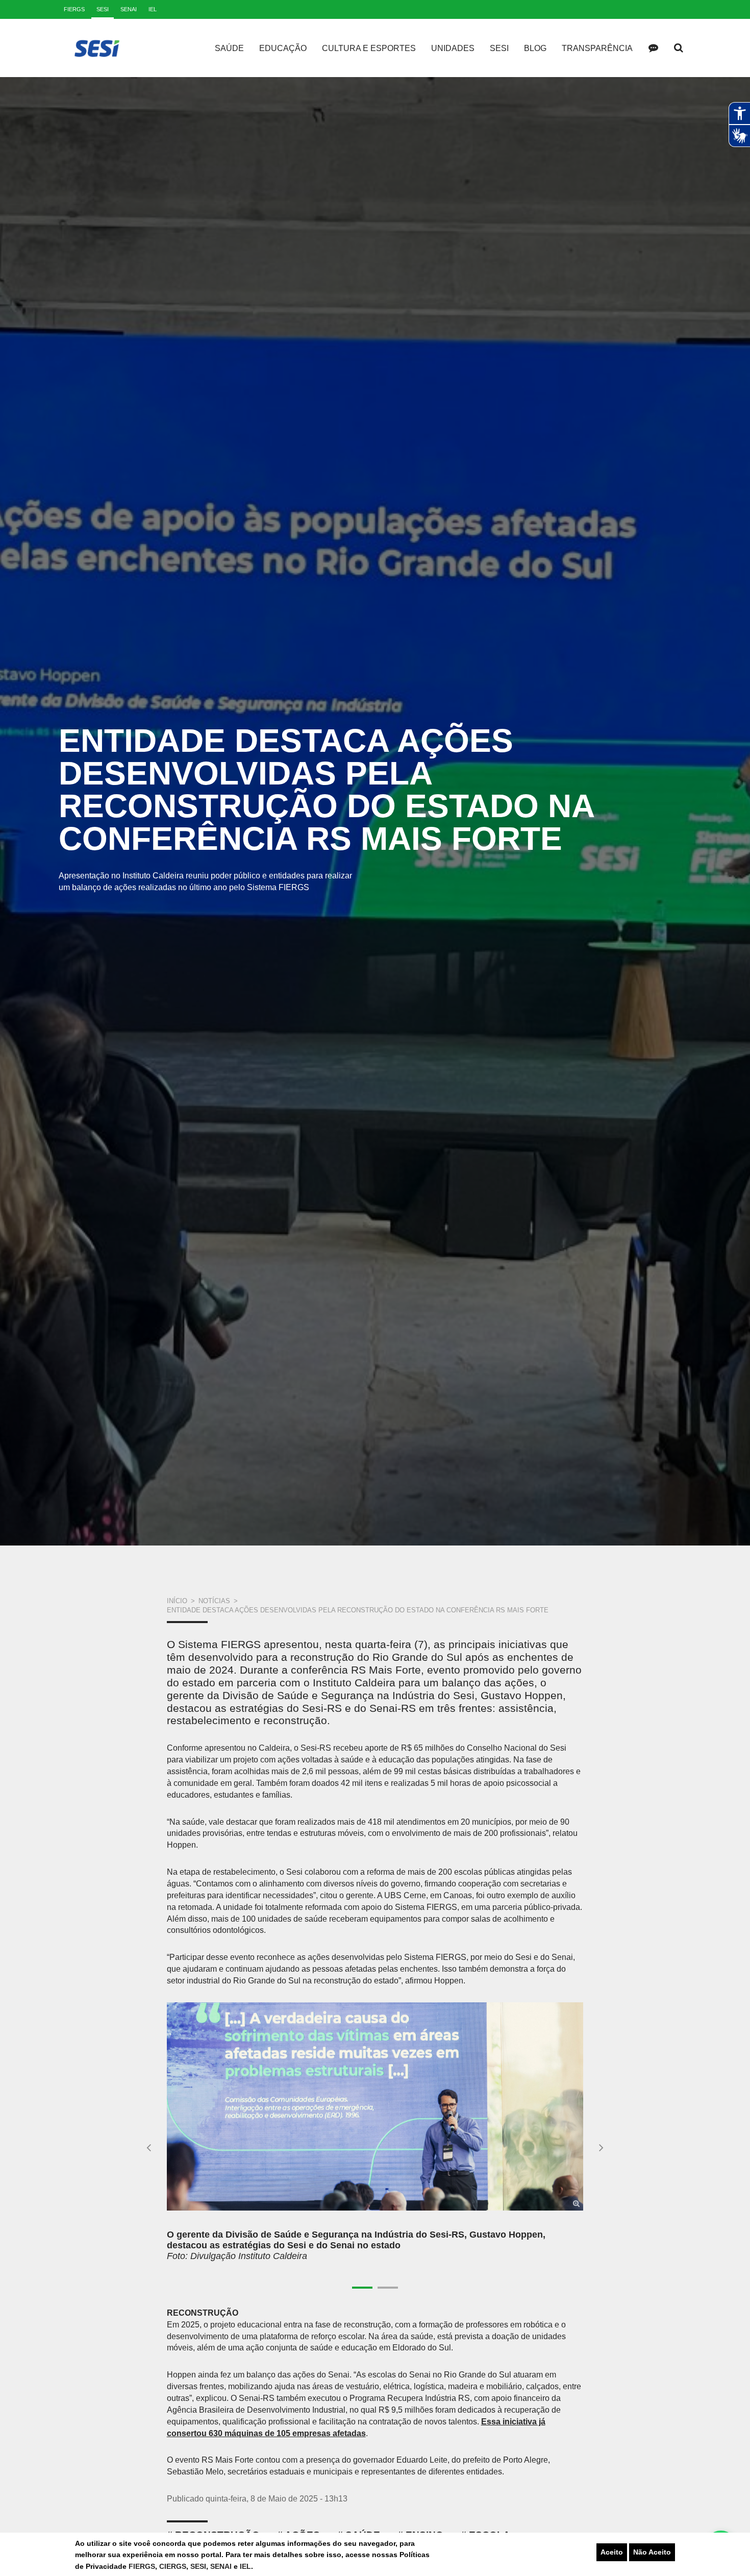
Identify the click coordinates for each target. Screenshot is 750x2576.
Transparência (597, 48)
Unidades (453, 48)
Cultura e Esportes (369, 48)
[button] (149, 2147)
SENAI (222, 2566)
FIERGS (142, 2566)
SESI (198, 2566)
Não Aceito (652, 2552)
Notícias (214, 1601)
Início (177, 1601)
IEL (245, 2566)
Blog (535, 48)
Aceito (612, 2552)
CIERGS (173, 2566)
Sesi (499, 48)
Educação (283, 48)
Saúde (229, 48)
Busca (679, 48)
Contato (653, 48)
